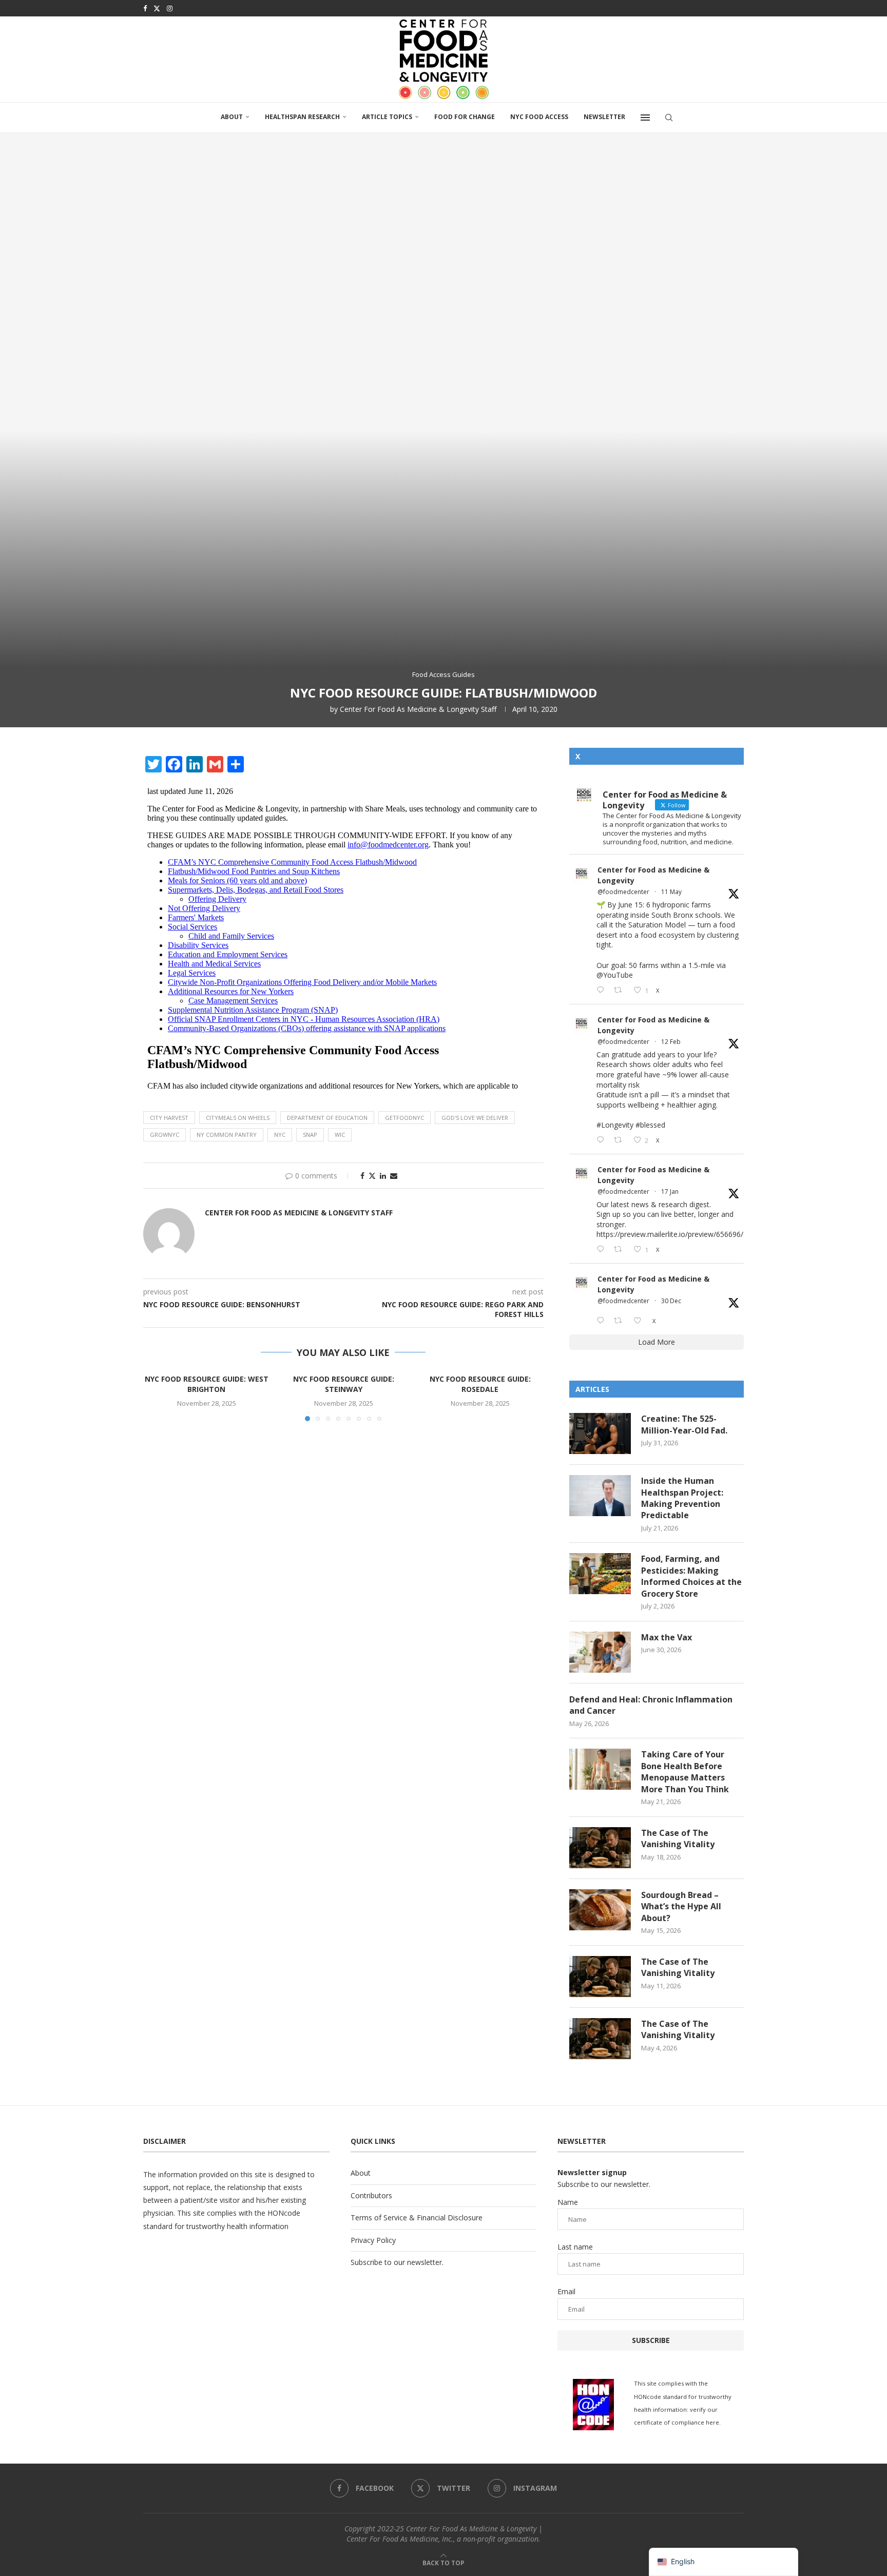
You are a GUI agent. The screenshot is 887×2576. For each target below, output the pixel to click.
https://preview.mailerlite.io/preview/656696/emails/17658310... (701, 1234)
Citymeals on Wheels (238, 1118)
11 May (671, 892)
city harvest (169, 1118)
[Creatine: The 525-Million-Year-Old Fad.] (600, 1434)
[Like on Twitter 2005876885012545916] (640, 1321)
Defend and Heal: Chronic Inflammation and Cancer (651, 1705)
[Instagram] (170, 8)
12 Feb (671, 1042)
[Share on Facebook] (362, 1176)
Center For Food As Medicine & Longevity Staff (418, 709)
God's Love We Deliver (475, 1118)
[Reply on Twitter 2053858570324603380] (603, 990)
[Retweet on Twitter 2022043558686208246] (621, 1140)
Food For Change (465, 117)
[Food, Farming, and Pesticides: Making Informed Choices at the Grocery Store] (600, 1574)
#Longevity (615, 1125)
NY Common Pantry (227, 1135)
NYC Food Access (539, 117)
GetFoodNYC (404, 1118)
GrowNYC (165, 1135)
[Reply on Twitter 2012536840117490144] (603, 1250)
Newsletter (604, 117)
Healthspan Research (302, 117)
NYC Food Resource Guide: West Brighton (207, 1384)
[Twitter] (157, 8)
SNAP (310, 1135)
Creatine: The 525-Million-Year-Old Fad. (684, 1424)
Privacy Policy (373, 2240)
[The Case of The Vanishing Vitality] (600, 1848)
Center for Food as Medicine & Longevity (653, 875)
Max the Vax (667, 1637)
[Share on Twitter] (372, 1176)
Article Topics (387, 117)
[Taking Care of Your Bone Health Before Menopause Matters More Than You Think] (600, 1769)
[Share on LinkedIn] (383, 1176)
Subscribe (651, 2340)
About (232, 117)
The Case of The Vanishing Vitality (678, 1838)
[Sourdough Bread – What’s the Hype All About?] (600, 1910)
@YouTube (615, 975)
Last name (575, 2247)
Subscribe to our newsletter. (397, 2262)
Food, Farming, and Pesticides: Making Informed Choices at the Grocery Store (691, 1576)
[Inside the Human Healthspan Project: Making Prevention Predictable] (600, 1496)
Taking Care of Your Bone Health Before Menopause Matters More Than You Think (685, 1771)
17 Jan (670, 1192)
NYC (280, 1135)
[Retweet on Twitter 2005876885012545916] (621, 1321)
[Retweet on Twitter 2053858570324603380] (621, 990)
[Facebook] (145, 8)
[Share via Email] (394, 1176)
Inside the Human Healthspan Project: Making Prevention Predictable (682, 1498)
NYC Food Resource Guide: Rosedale (480, 1384)
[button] (157, 1397)
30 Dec (671, 1301)
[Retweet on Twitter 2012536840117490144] (621, 1250)
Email (566, 2291)
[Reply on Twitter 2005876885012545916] (603, 1321)
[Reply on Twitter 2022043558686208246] (603, 1140)
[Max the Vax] (600, 1652)
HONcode (284, 2213)
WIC (340, 1135)
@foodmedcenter (623, 892)
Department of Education (327, 1118)
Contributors (371, 2195)
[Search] (669, 118)
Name (568, 2202)
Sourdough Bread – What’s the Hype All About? (681, 1906)
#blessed (650, 1125)
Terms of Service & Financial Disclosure (417, 2217)
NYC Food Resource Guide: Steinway (343, 1384)
